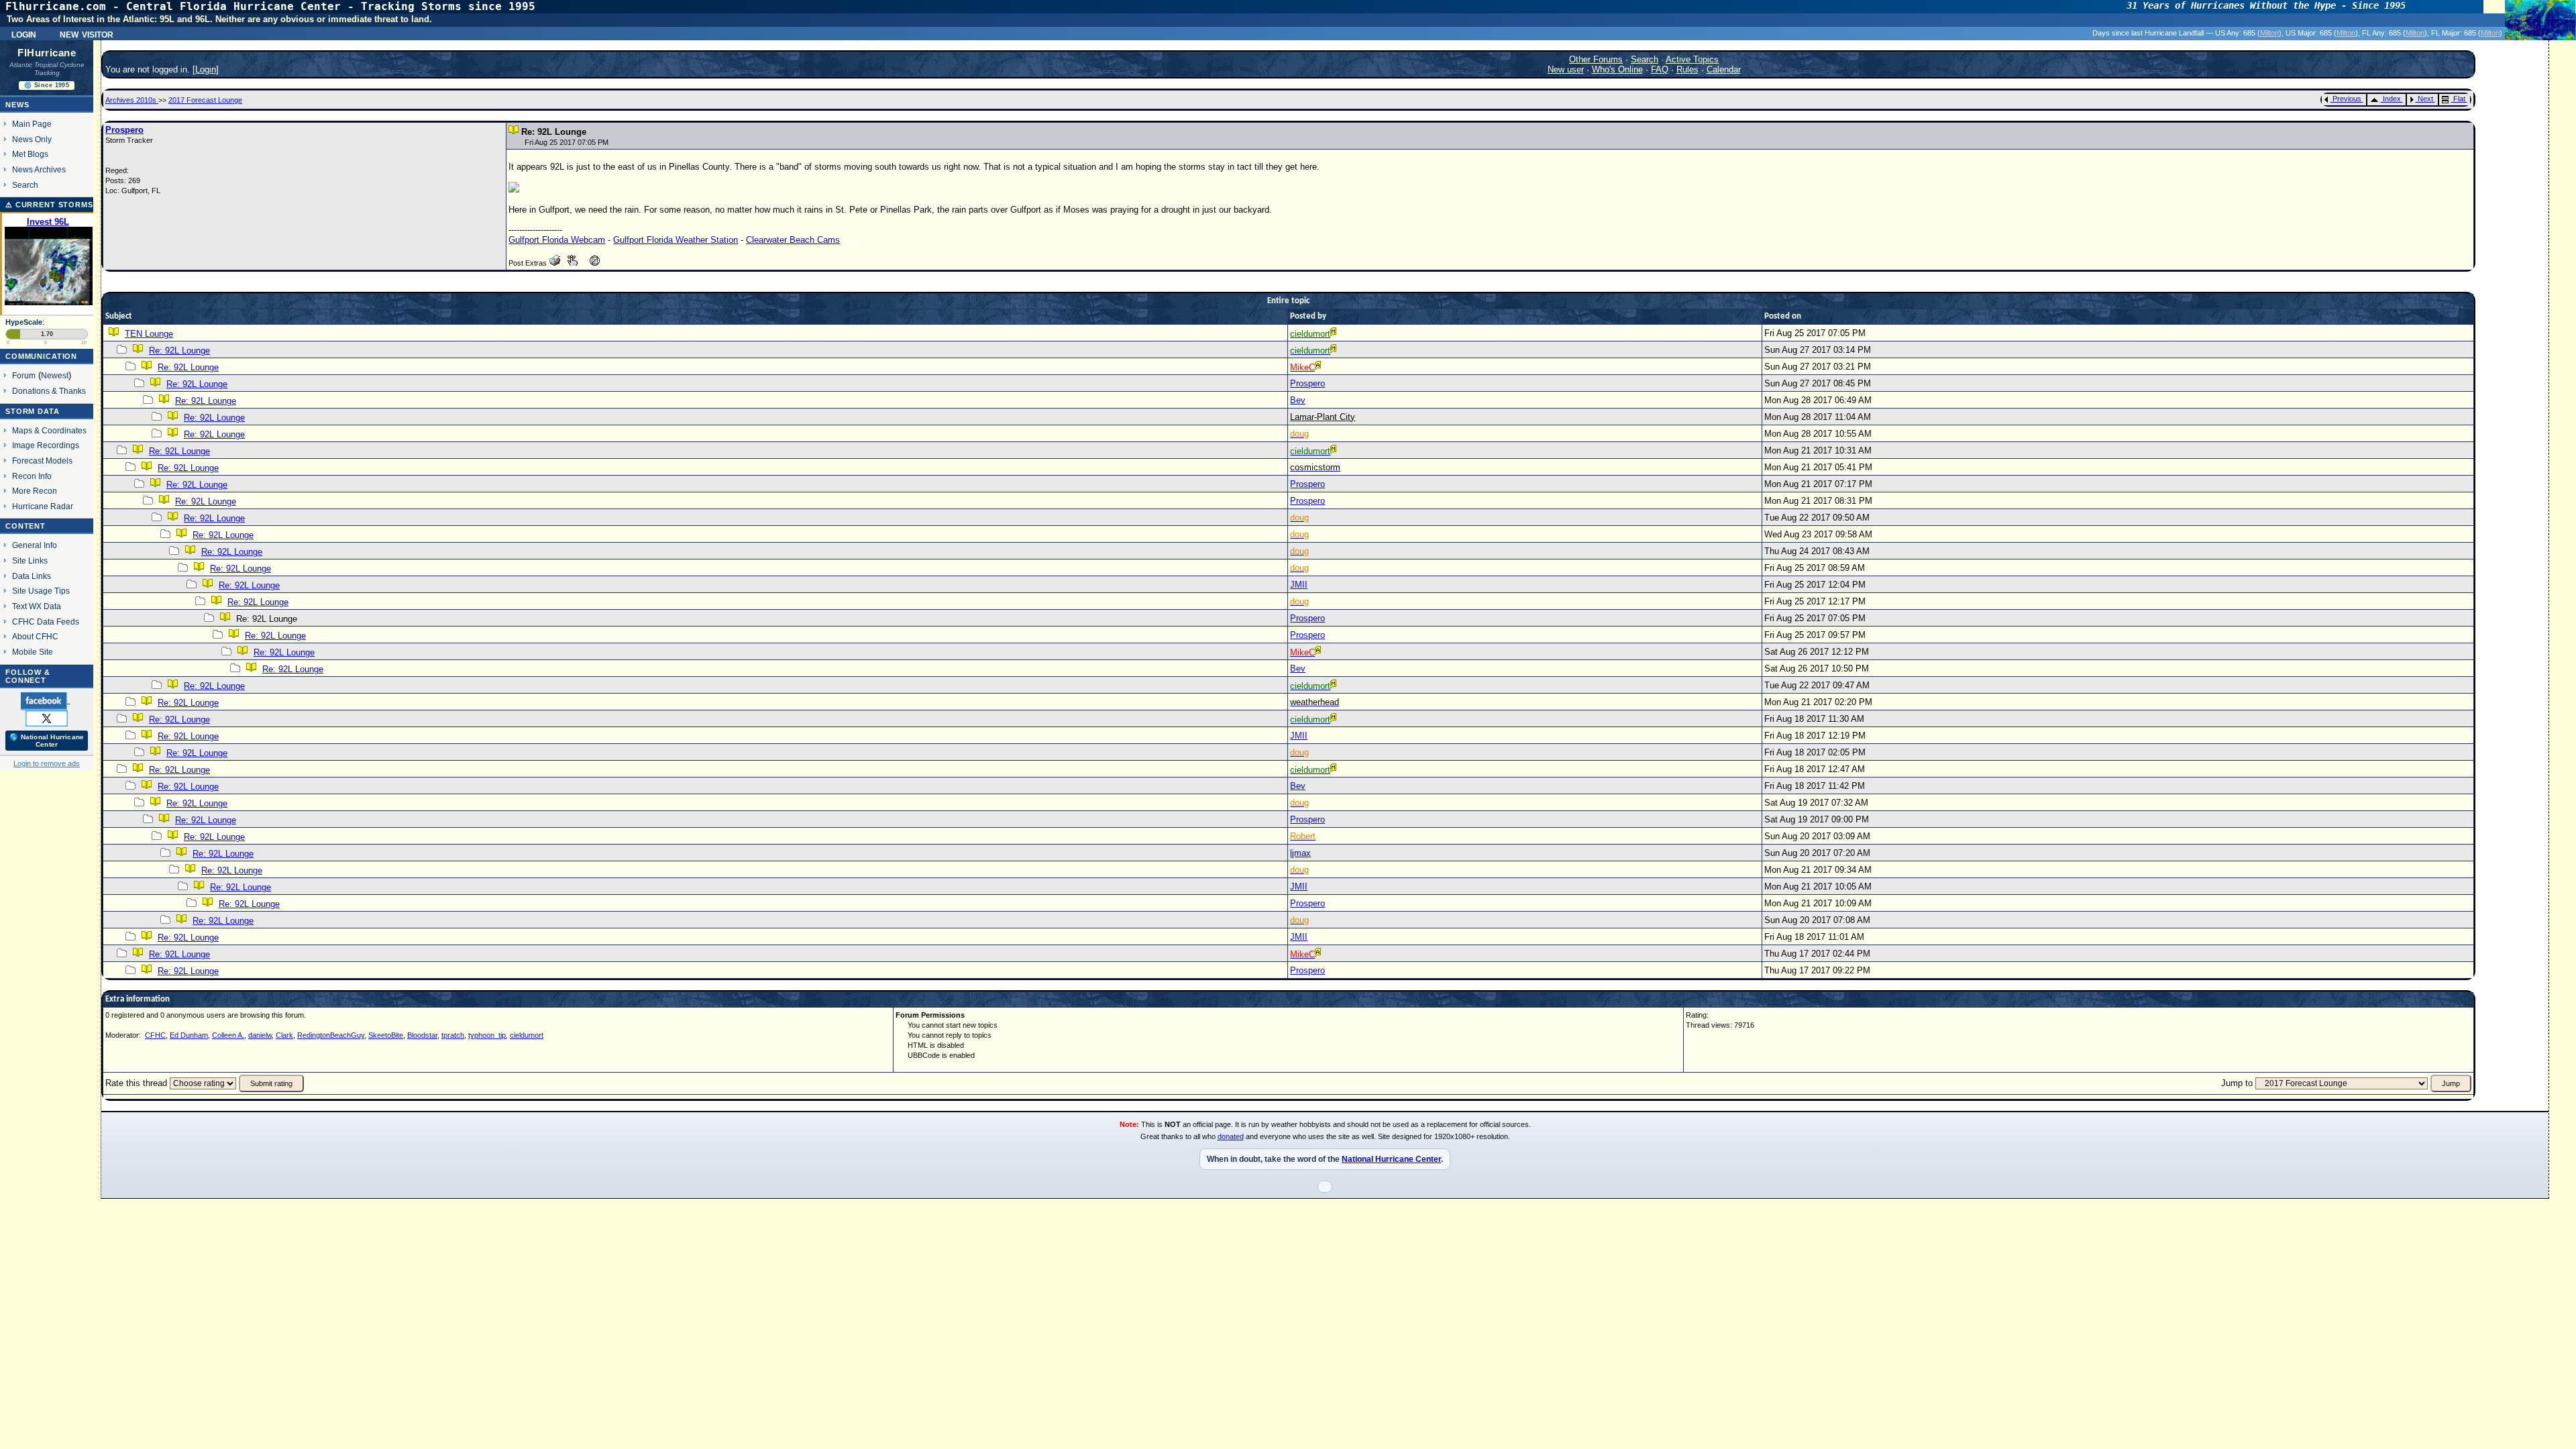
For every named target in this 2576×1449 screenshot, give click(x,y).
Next (2425, 99)
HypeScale (24, 322)
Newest (55, 375)
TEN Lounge (149, 334)
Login (24, 34)
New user (1566, 69)
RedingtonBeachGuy (331, 1035)
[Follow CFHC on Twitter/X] (47, 718)
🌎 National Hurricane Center (47, 741)
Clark (284, 1035)
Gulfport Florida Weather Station (676, 240)
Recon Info (32, 476)
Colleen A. (228, 1035)
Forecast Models (42, 461)
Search (25, 185)
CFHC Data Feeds (46, 622)
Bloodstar (422, 1035)
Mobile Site (33, 652)
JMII (1299, 585)
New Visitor (87, 34)
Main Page (32, 124)
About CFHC (35, 636)
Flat (2459, 99)
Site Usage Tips (41, 591)
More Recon (35, 491)
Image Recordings (46, 445)
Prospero (124, 130)
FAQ (1660, 69)
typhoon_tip (487, 1035)
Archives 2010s (132, 100)
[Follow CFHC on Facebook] (45, 700)
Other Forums (1596, 59)
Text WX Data (37, 606)
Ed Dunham (189, 1035)
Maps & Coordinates (49, 430)
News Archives (39, 169)
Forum (24, 375)
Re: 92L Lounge (179, 351)
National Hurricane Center (1391, 1159)
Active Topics (1692, 59)
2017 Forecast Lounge (205, 100)
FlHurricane (47, 53)
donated (1231, 1136)
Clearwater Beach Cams (793, 240)
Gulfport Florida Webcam (557, 240)
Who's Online (1617, 69)
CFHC (155, 1035)
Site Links (30, 560)
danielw (260, 1035)
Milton (2269, 33)
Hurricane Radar (43, 506)
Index (2392, 99)
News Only (32, 139)
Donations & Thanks (49, 391)
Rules (1687, 69)
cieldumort (527, 1035)
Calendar (1724, 69)
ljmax (1300, 853)
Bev (1298, 400)
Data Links (32, 576)
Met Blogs (30, 154)
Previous (2347, 99)
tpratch (453, 1035)
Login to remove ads (47, 763)
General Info (35, 545)
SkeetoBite (386, 1035)
